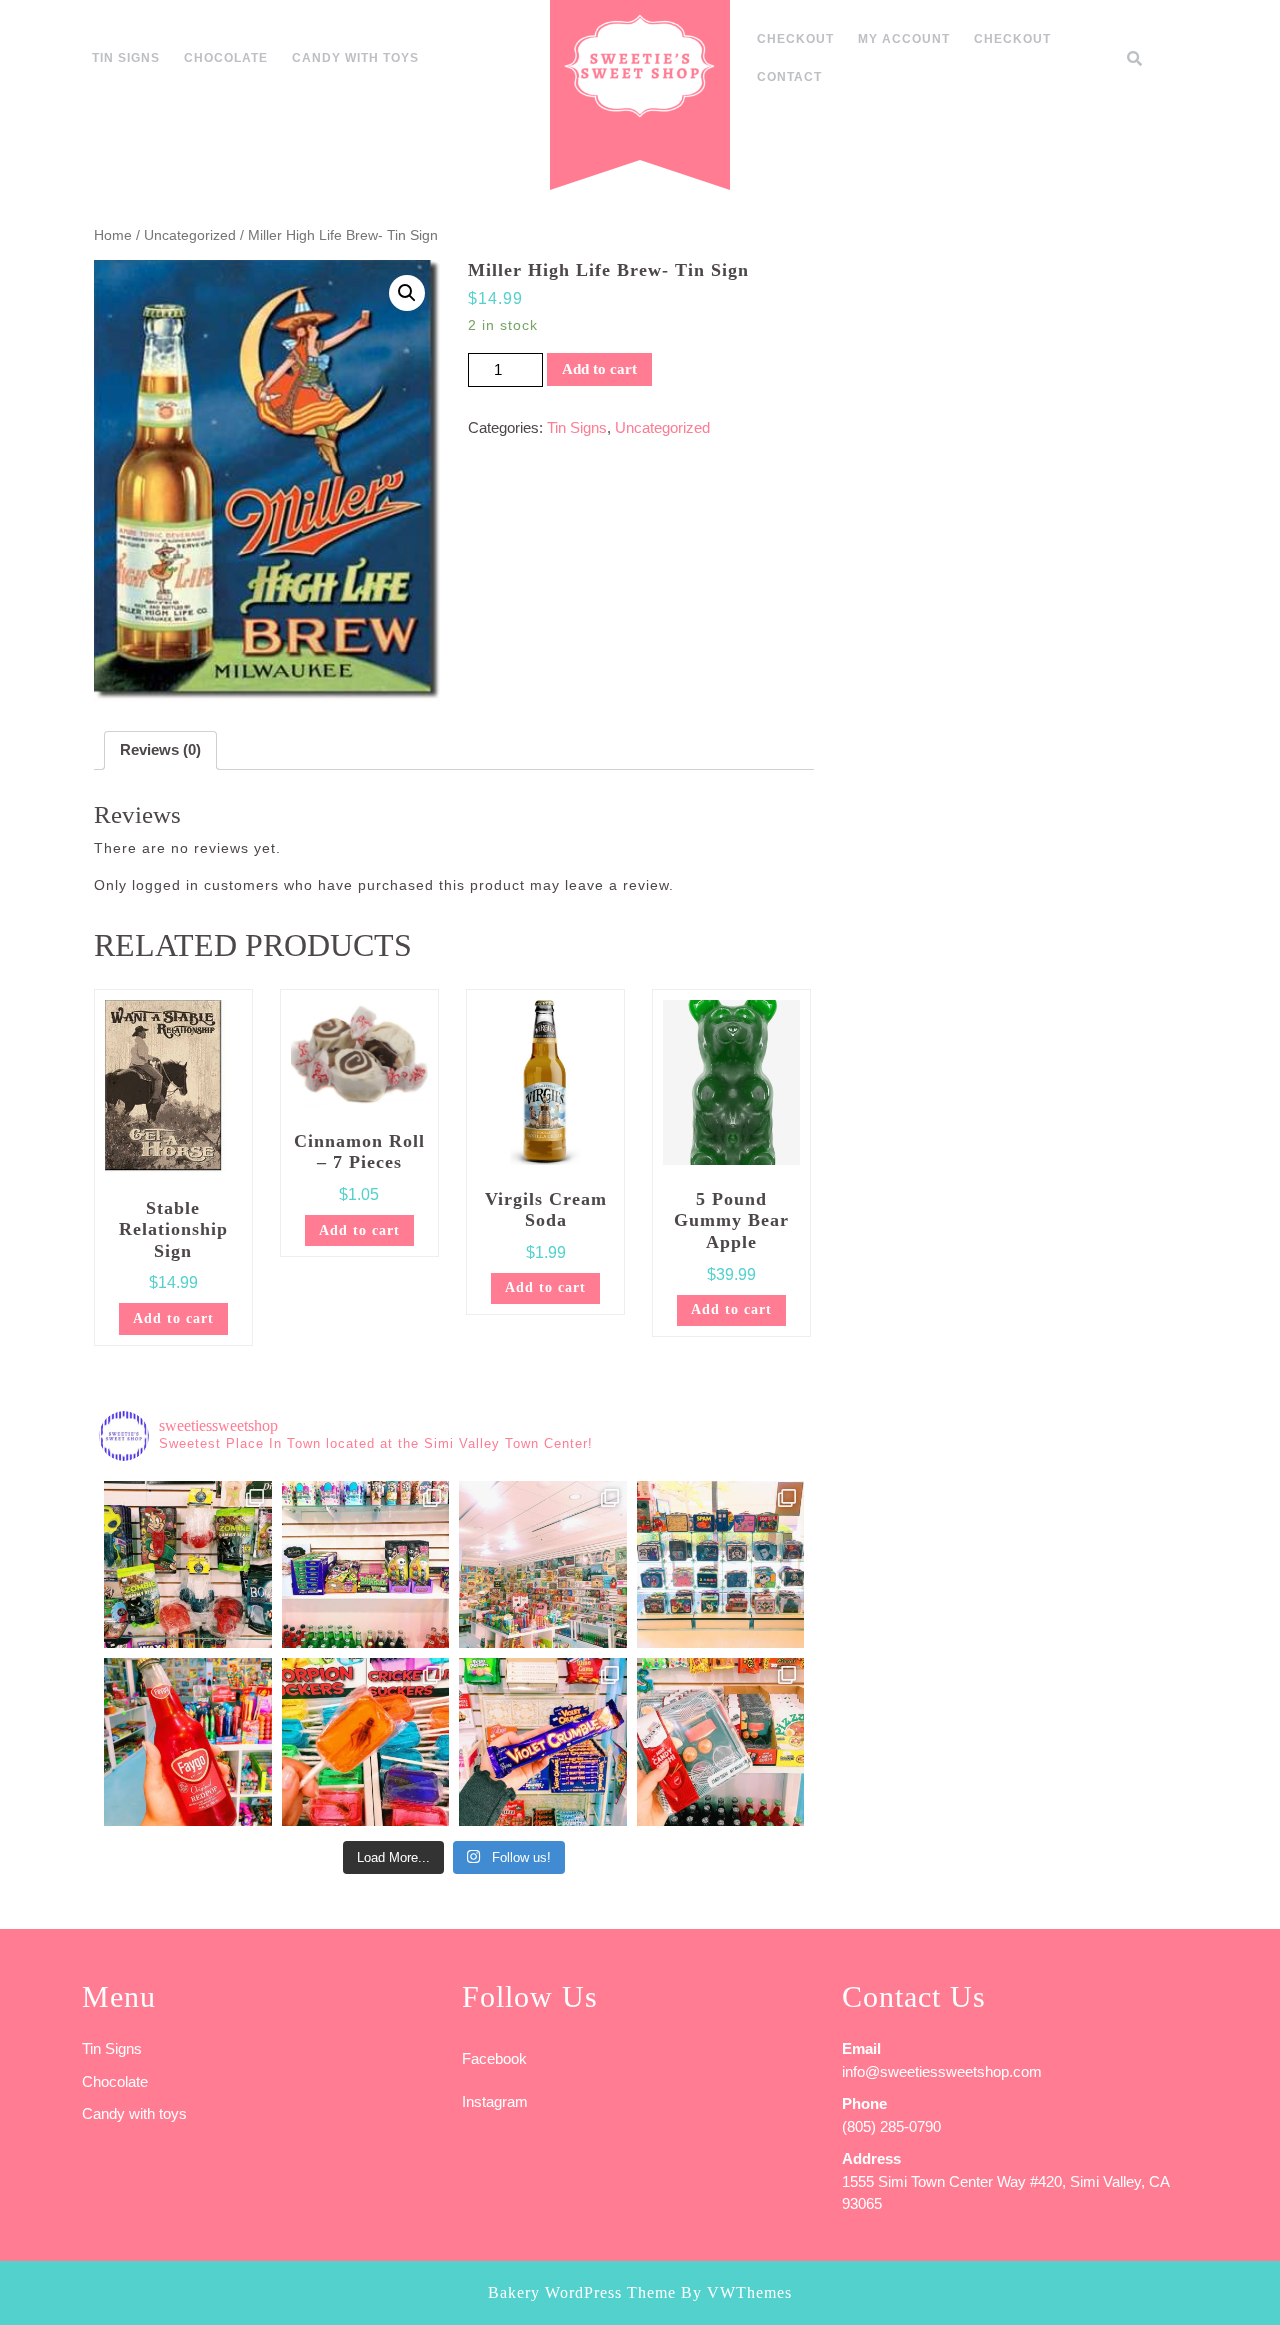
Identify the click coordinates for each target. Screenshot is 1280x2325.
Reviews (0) (160, 749)
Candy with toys (355, 58)
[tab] (160, 751)
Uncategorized (190, 235)
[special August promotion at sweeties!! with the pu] (543, 1565)
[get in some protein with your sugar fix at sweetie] (366, 1742)
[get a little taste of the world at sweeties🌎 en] (543, 1742)
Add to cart (599, 369)
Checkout (795, 39)
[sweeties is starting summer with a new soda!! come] (188, 1742)
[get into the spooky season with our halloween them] (188, 1565)
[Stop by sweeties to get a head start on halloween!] (366, 1565)
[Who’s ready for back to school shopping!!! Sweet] (721, 1565)
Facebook (494, 2058)
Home (113, 235)
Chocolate (226, 58)
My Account (904, 39)
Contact (789, 77)
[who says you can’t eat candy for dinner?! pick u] (721, 1742)
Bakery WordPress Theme (582, 2292)
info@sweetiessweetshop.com (942, 2071)
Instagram (495, 2101)
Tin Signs (126, 58)
